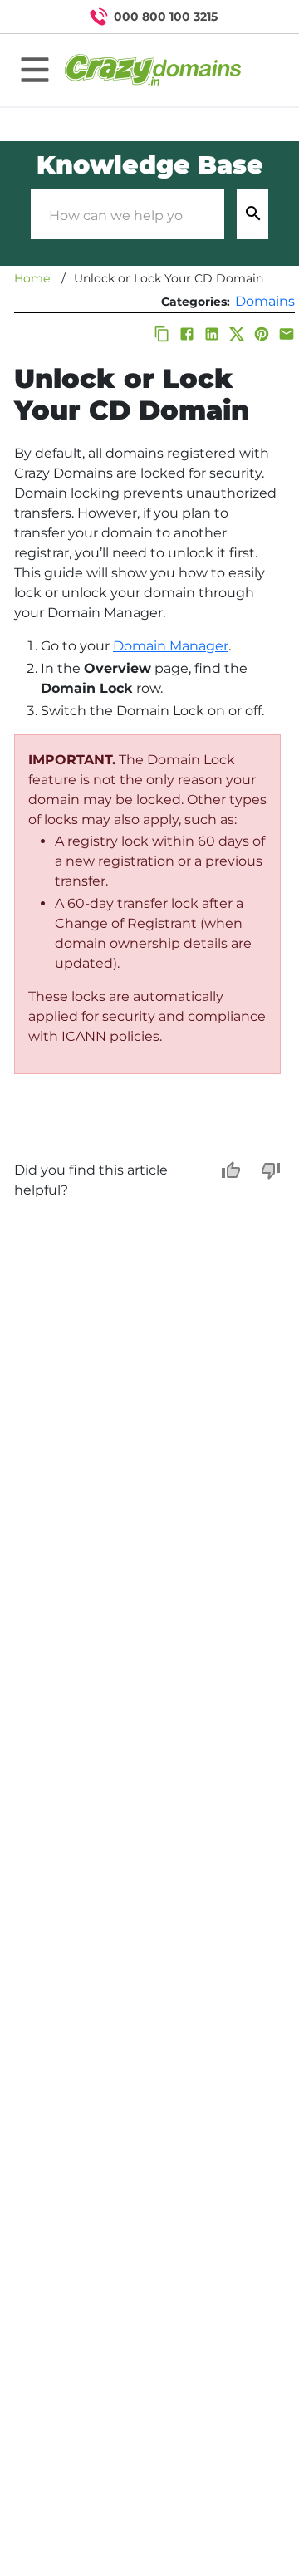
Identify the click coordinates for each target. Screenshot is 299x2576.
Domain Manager (171, 646)
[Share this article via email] (287, 334)
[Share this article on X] (237, 334)
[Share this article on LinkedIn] (212, 334)
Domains (265, 301)
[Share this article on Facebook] (187, 334)
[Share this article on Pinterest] (262, 334)
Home (32, 278)
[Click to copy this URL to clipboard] (162, 334)
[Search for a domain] (254, 17)
